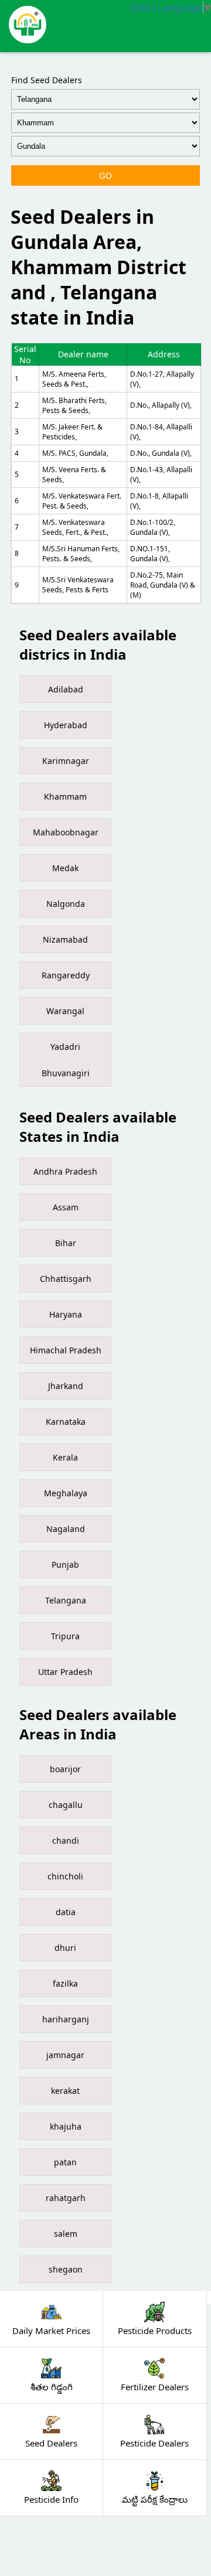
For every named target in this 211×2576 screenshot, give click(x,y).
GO (105, 176)
